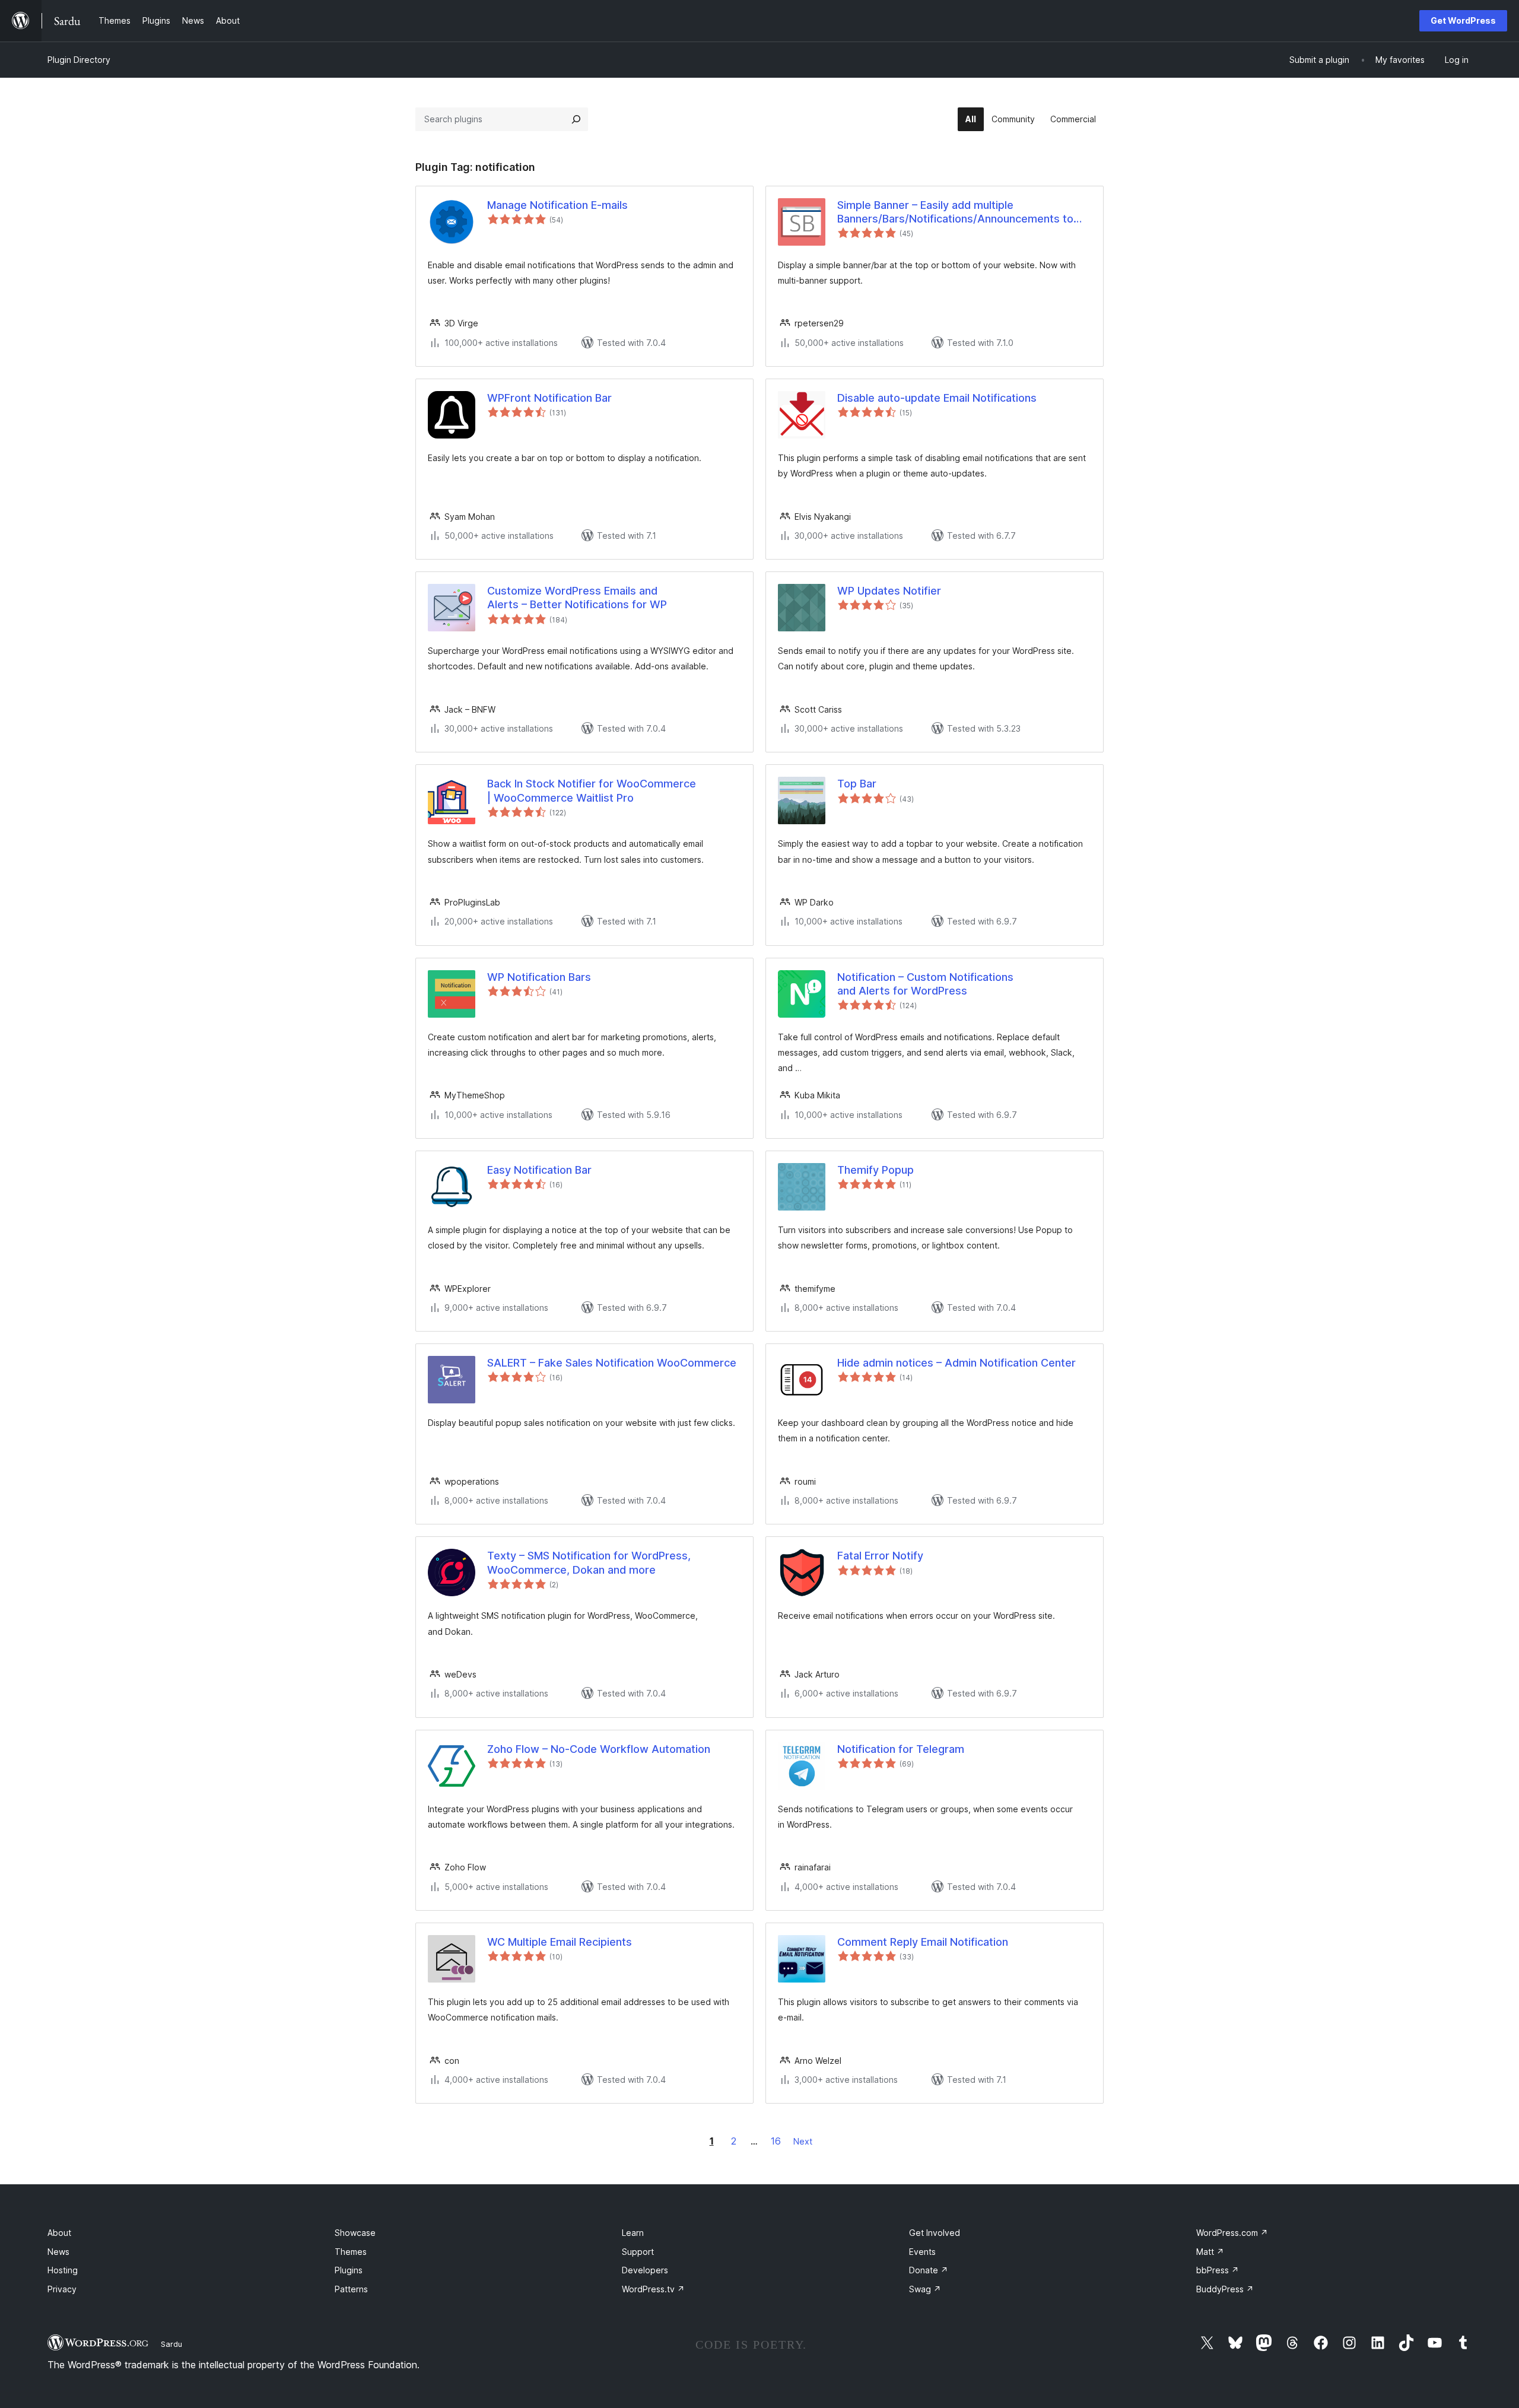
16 (776, 2141)
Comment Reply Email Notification (923, 1942)
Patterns (351, 2289)
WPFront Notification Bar (549, 398)
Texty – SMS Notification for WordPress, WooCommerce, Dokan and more (589, 1562)
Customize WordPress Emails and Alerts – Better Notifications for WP (577, 598)
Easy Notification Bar (539, 1170)
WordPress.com (1232, 2233)
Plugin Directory (79, 60)
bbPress (1218, 2270)
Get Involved (935, 2233)
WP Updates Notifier (889, 591)
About (59, 2233)
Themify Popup (876, 1170)
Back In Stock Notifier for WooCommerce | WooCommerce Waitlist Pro (592, 790)
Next (803, 2141)
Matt (1210, 2252)
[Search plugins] (576, 119)
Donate (929, 2270)
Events (922, 2252)
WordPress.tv (653, 2289)
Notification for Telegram (901, 1749)
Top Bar (857, 784)
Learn (633, 2233)
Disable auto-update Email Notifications (937, 398)
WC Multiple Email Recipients (560, 1942)
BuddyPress (1225, 2289)
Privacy (62, 2289)
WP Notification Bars (539, 977)
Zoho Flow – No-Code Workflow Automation (599, 1749)
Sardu (171, 2344)
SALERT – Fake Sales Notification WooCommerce (612, 1363)
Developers (645, 2270)
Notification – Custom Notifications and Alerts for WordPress (925, 984)
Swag (925, 2289)
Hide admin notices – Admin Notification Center (956, 1363)
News (58, 2252)
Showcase (355, 2233)
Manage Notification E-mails (557, 205)
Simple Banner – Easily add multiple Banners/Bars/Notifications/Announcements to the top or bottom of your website (955, 212)
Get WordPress (1463, 20)
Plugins (349, 2270)
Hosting (63, 2270)
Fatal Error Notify (880, 1556)
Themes (351, 2252)
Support (638, 2252)
